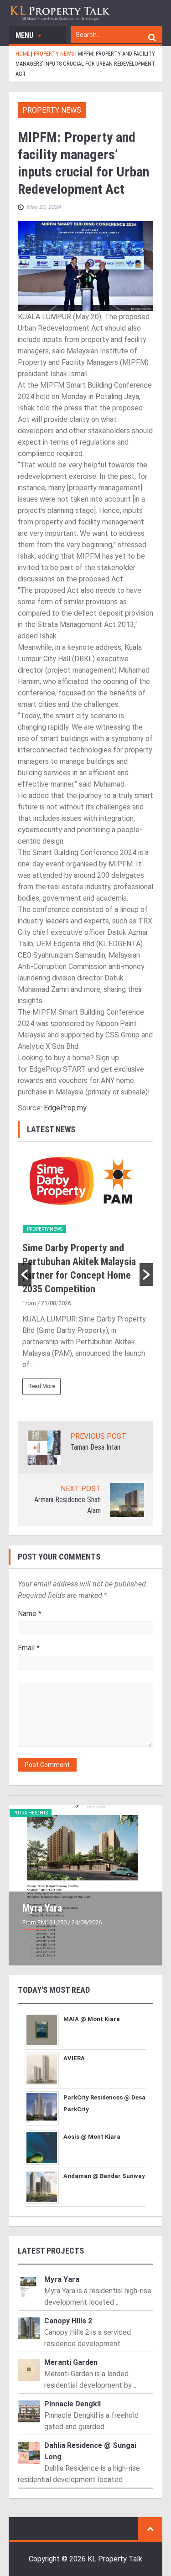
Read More (41, 1386)
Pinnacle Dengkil (73, 2404)
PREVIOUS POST (98, 1436)
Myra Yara (42, 1908)
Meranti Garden (71, 2362)
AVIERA (74, 2058)
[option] (86, 1275)
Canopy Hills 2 (68, 2321)
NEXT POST (81, 1489)
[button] (25, 1275)
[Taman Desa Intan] (44, 1447)
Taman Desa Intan (95, 1447)
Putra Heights (31, 1813)
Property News (52, 110)
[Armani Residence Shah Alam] (127, 1500)
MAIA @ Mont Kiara (92, 2019)
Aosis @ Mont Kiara (92, 2137)
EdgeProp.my (65, 1108)
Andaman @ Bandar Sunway (104, 2176)
